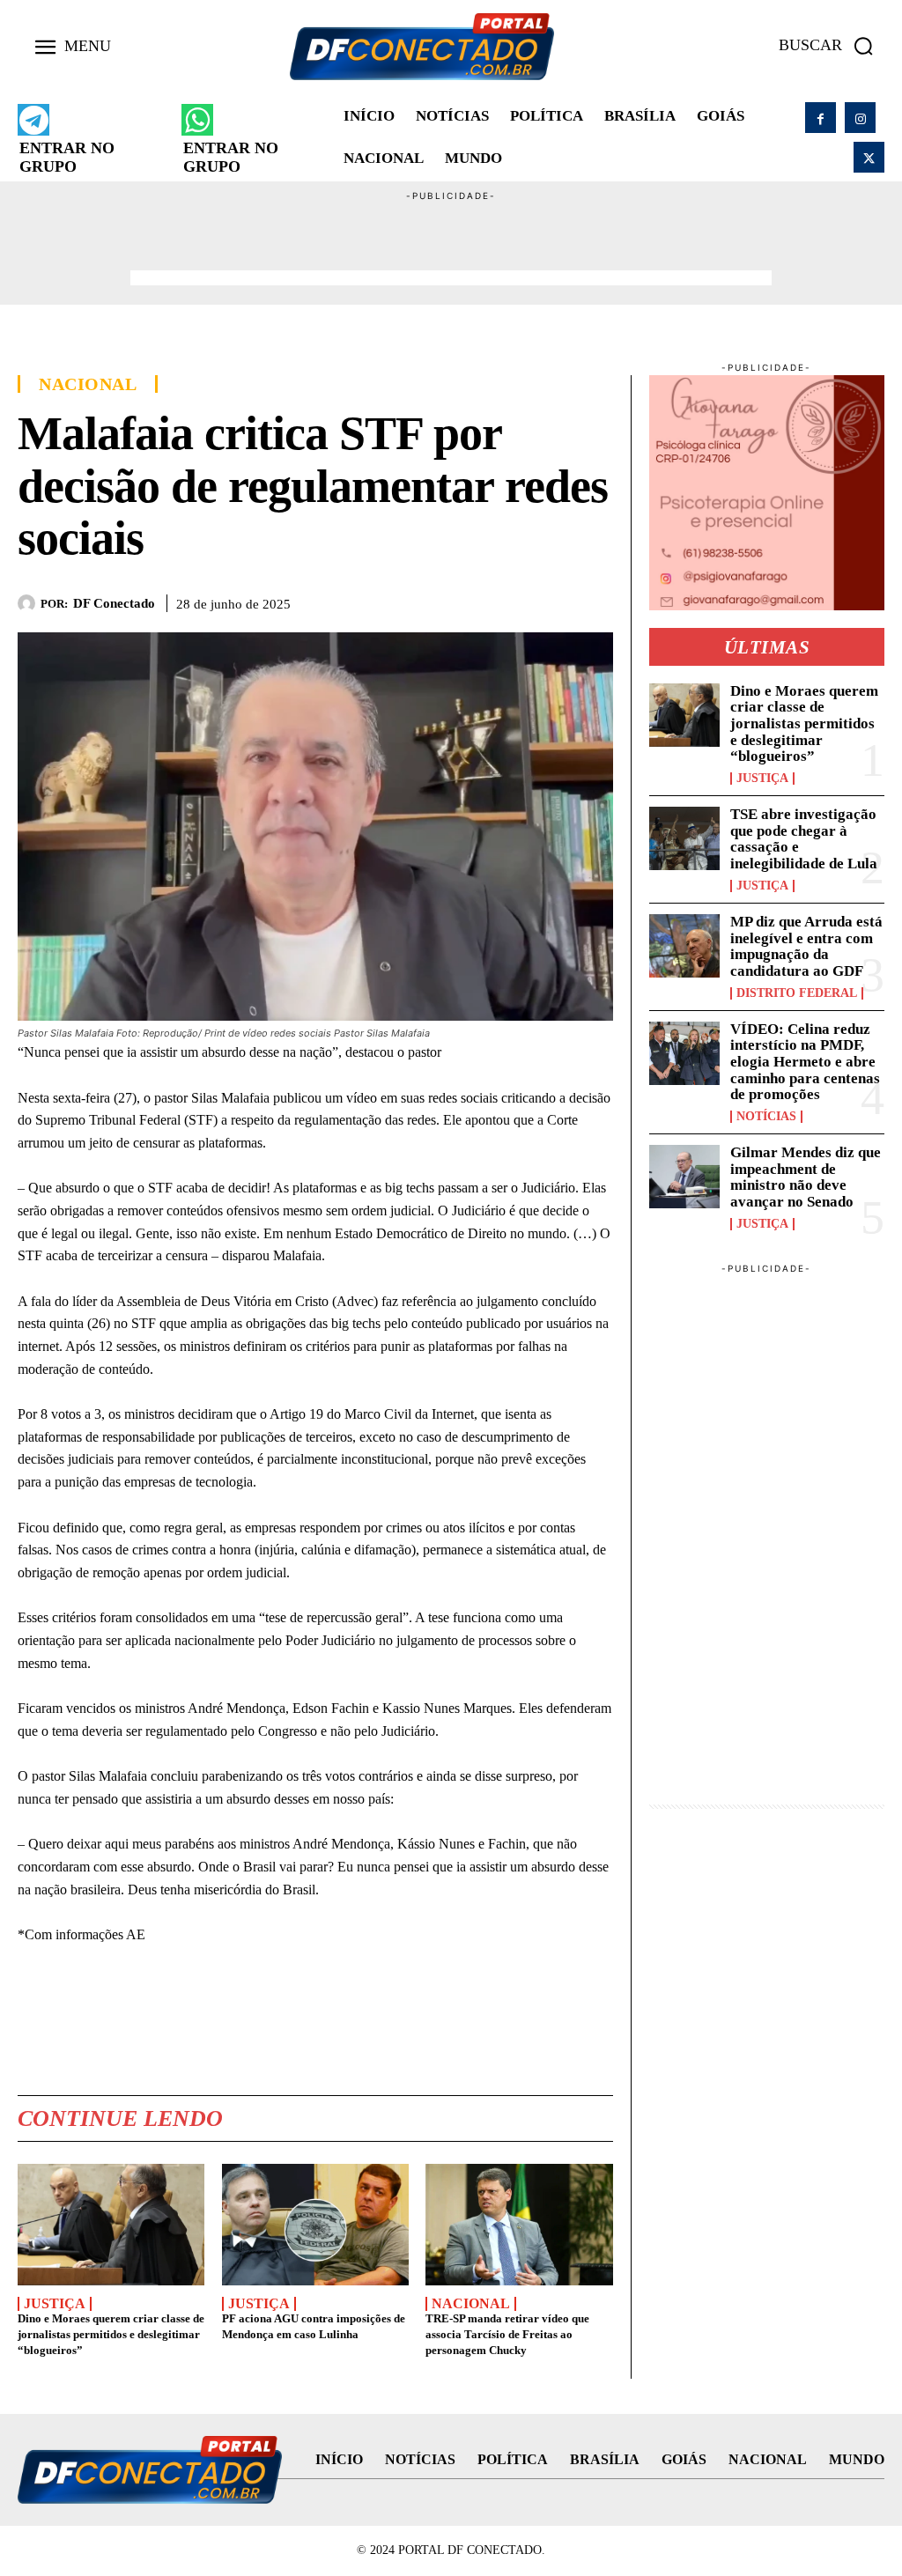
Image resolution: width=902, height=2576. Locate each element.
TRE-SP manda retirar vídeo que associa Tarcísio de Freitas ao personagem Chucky (507, 2334)
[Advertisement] (451, 243)
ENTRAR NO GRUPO (67, 157)
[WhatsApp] (514, 600)
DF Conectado (114, 603)
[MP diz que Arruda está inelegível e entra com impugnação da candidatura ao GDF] (684, 946)
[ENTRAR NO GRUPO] (33, 120)
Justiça (55, 2304)
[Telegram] (555, 600)
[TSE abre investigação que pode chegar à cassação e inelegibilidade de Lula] (684, 838)
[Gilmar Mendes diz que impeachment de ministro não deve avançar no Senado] (684, 1177)
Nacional (88, 384)
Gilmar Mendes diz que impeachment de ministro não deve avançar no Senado (806, 1177)
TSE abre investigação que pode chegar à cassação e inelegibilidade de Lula (804, 839)
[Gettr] (595, 600)
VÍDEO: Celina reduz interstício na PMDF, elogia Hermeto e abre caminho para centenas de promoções (805, 1062)
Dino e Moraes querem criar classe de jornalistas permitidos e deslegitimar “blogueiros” (111, 2334)
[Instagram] (860, 118)
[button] (832, 46)
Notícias (766, 1117)
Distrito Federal (797, 993)
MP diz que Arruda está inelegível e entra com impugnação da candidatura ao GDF (806, 946)
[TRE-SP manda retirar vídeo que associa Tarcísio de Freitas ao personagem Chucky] (519, 2225)
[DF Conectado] (29, 603)
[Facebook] (821, 118)
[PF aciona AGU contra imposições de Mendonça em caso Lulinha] (315, 2225)
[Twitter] (869, 157)
